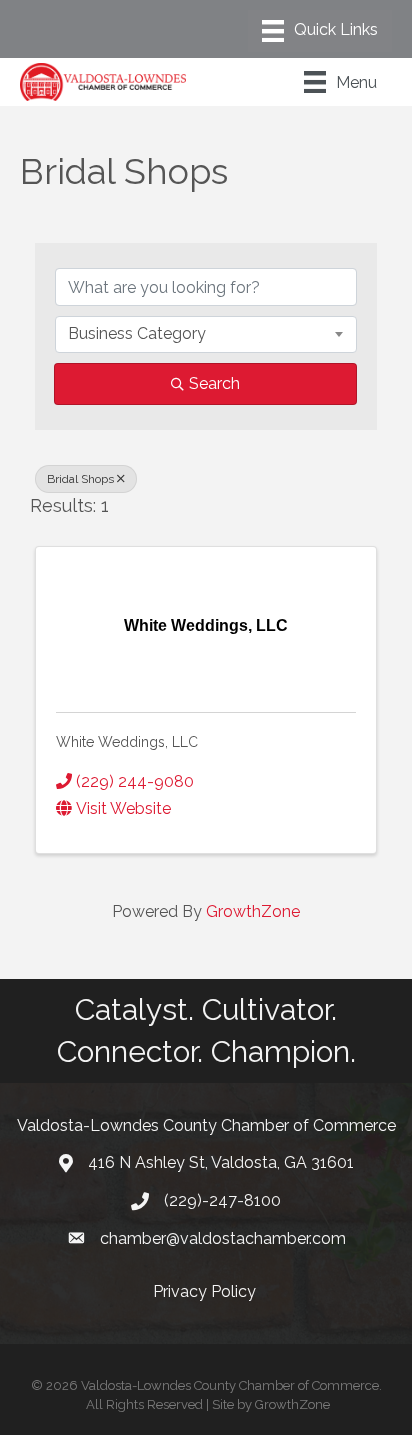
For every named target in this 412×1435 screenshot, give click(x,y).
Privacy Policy (206, 1291)
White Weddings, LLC (127, 742)
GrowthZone (253, 911)
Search (214, 383)
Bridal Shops (80, 479)
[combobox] (206, 334)
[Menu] (320, 31)
